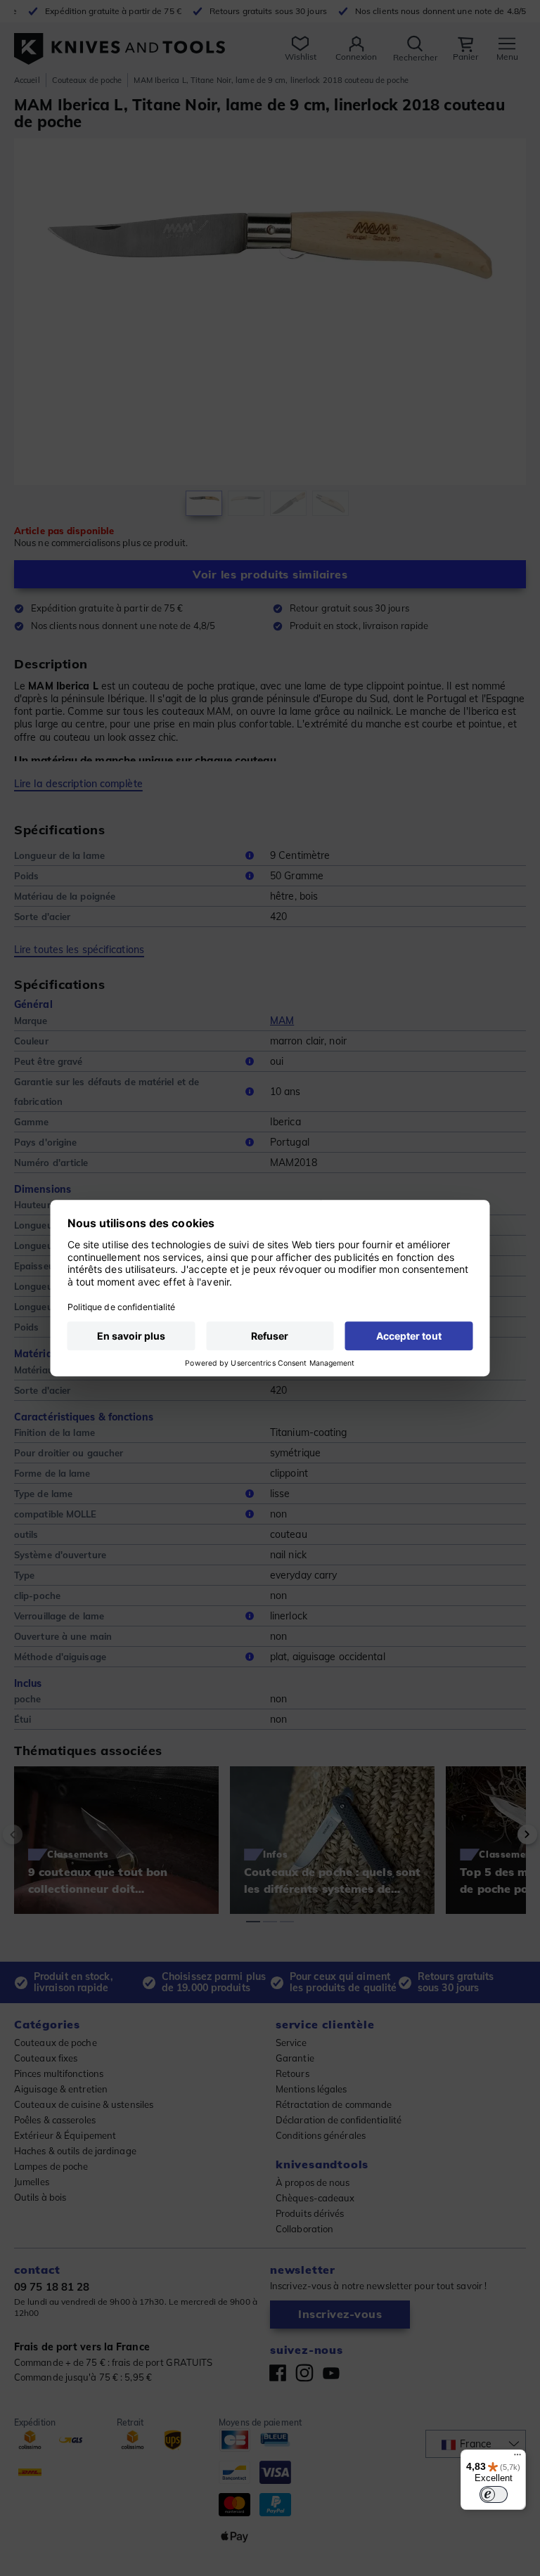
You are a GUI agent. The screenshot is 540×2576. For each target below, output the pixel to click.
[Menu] (517, 2458)
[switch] (494, 2494)
